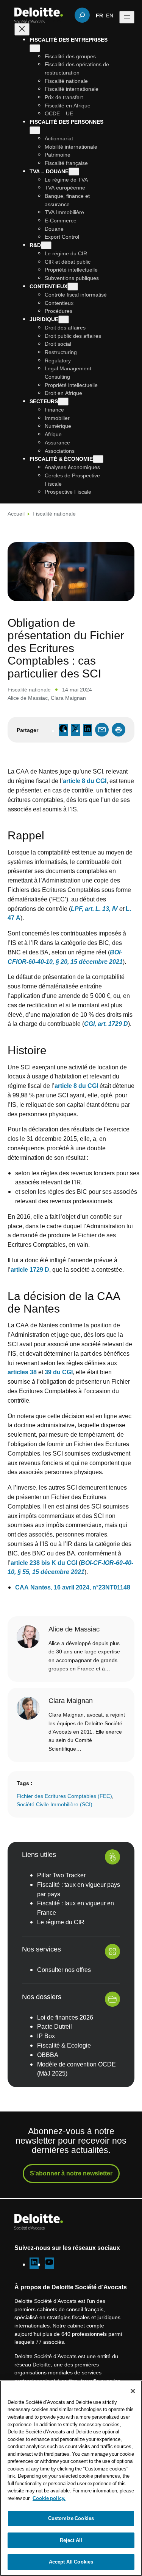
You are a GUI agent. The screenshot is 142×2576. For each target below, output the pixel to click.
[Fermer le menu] (22, 29)
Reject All (71, 2540)
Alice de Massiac (28, 698)
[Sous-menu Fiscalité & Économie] (98, 459)
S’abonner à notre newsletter (71, 2173)
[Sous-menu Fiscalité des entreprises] (35, 48)
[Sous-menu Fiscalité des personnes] (35, 130)
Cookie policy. (49, 2498)
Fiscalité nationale (54, 513)
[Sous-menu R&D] (46, 245)
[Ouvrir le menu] (127, 17)
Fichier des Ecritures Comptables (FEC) (64, 1796)
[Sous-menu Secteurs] (63, 402)
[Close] (133, 2391)
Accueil (16, 513)
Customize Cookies (71, 2518)
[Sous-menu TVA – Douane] (74, 172)
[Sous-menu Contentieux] (73, 287)
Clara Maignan (68, 698)
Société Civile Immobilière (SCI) (55, 1804)
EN (110, 15)
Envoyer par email (102, 730)
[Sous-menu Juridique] (64, 319)
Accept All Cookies (71, 2562)
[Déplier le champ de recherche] (82, 15)
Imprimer (119, 730)
